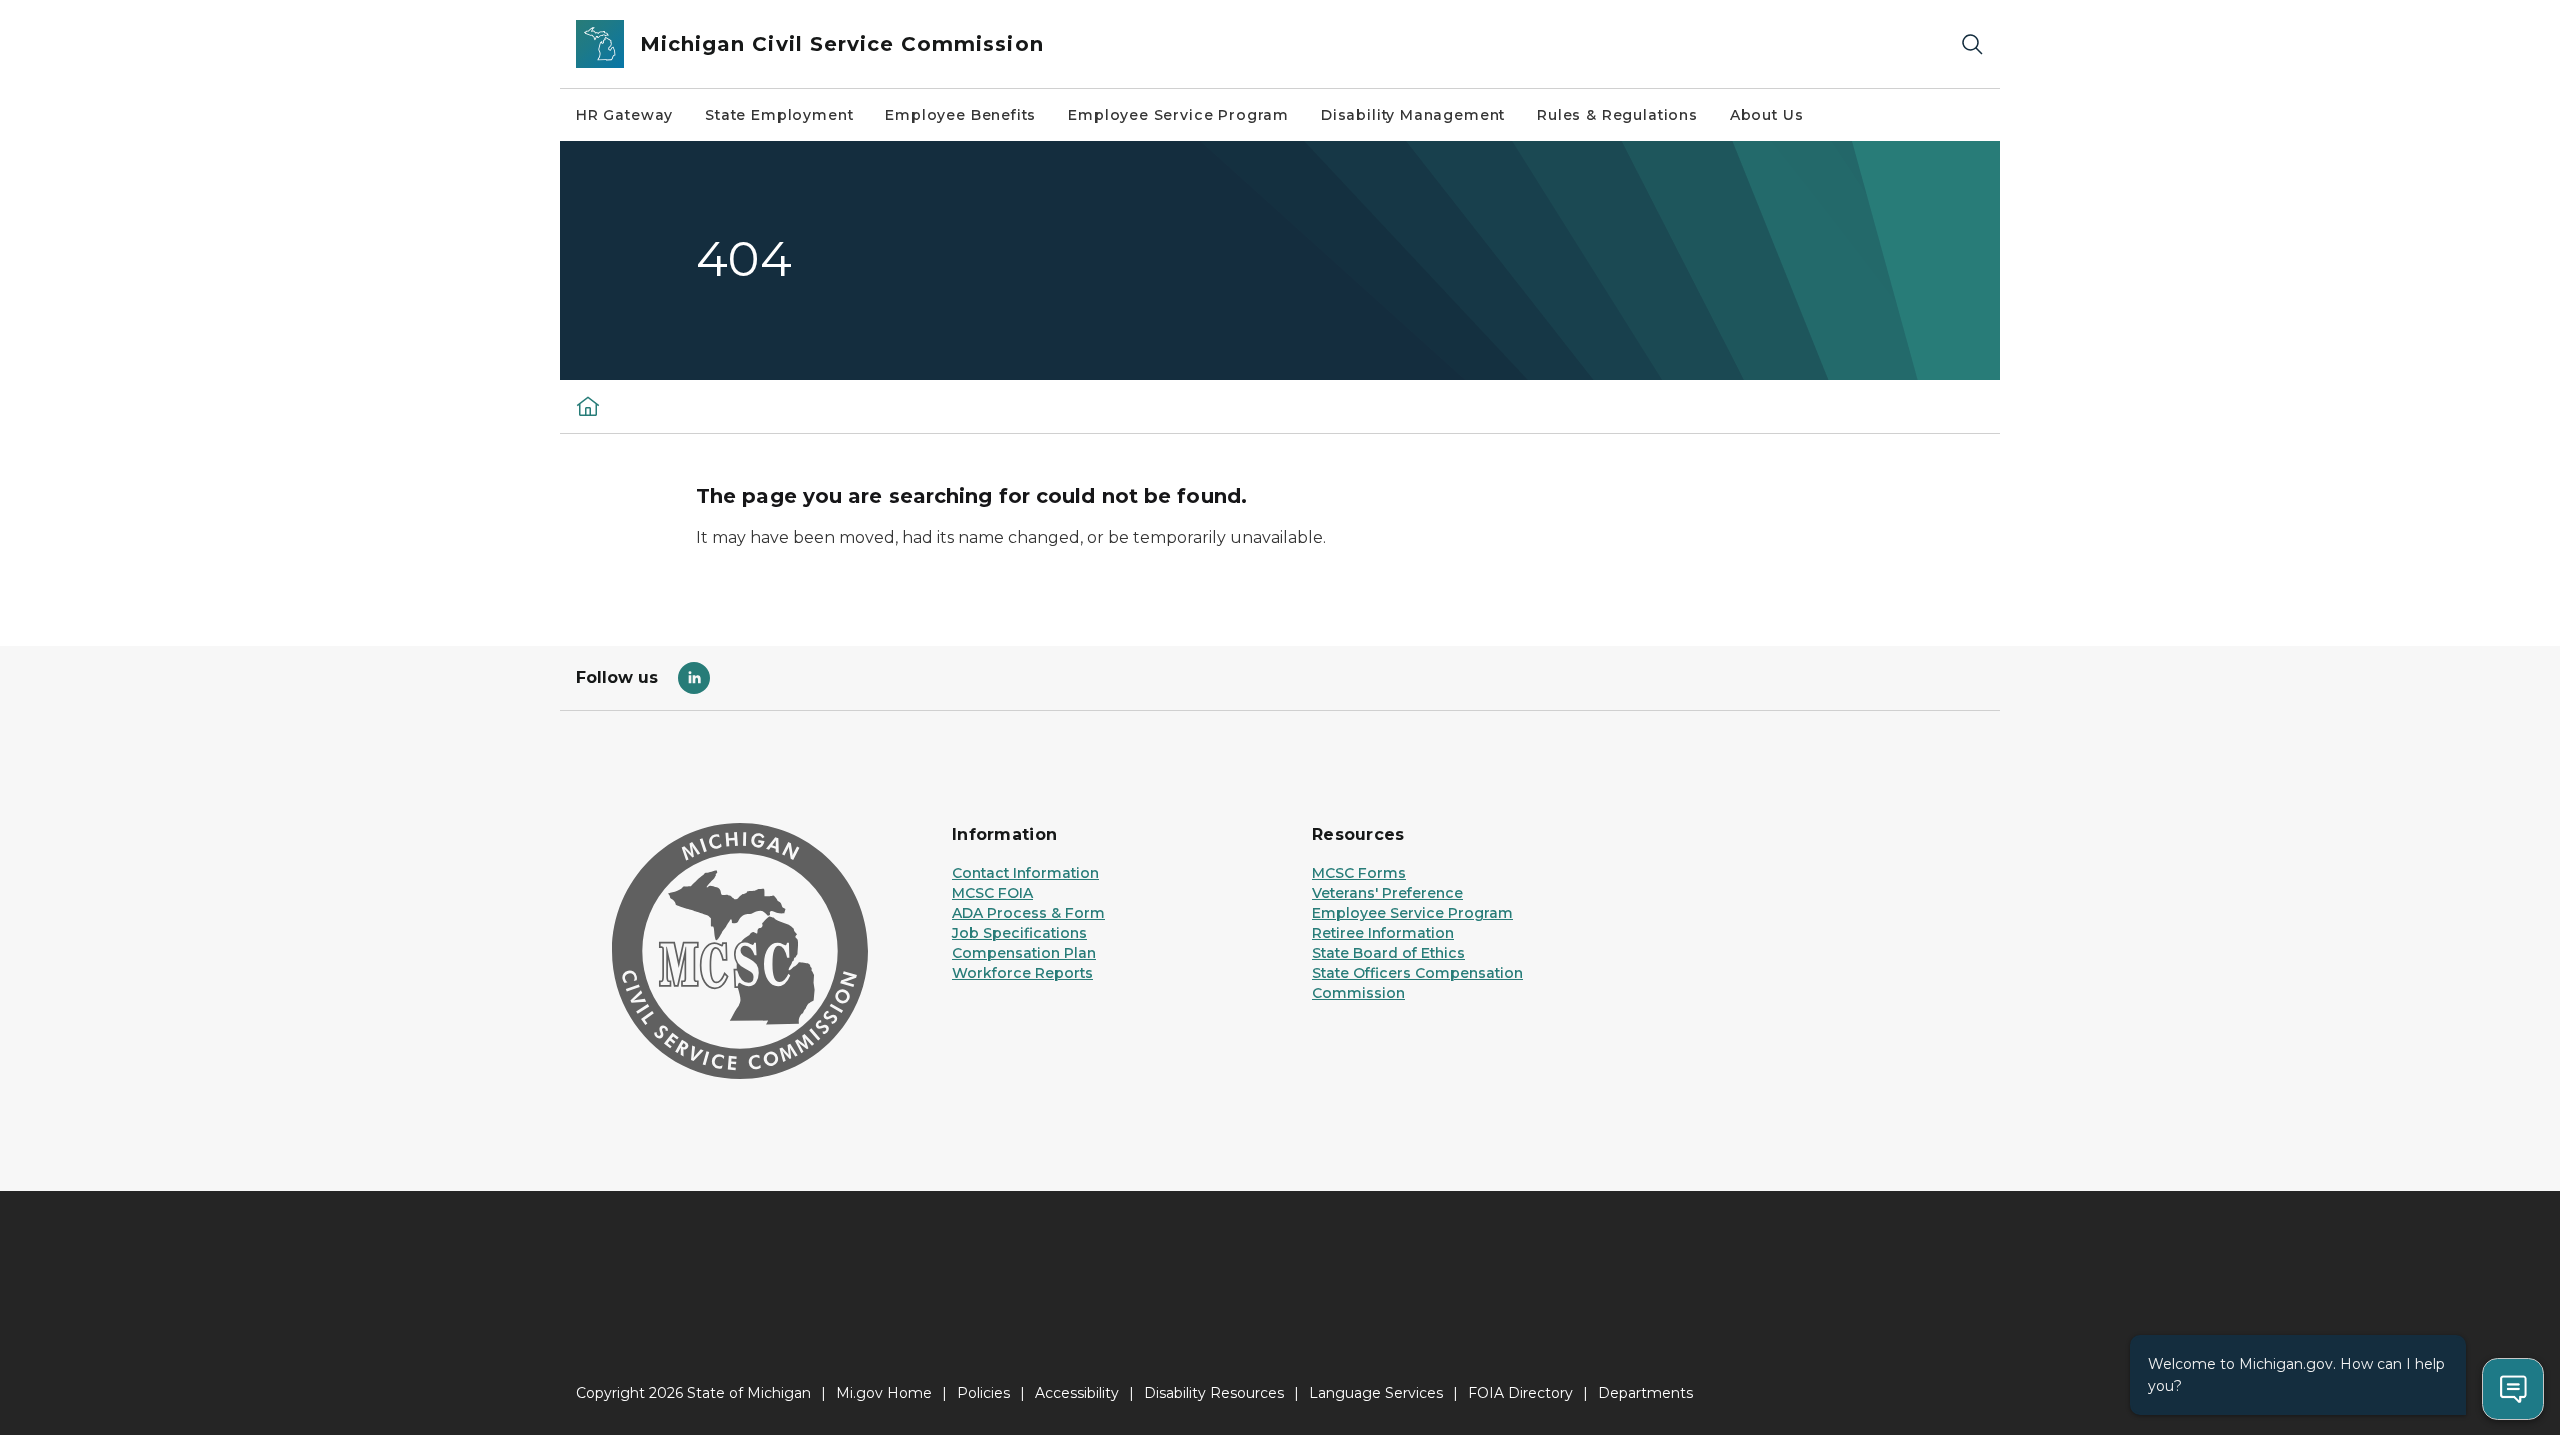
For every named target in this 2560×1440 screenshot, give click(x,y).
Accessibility (1077, 1393)
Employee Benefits (960, 115)
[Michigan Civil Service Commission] (588, 406)
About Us (1767, 115)
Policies (983, 1393)
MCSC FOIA (992, 893)
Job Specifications (1019, 933)
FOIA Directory (1520, 1393)
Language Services (1376, 1393)
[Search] (1972, 44)
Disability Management (1413, 115)
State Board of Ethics (1388, 953)
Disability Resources (1214, 1393)
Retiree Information (1383, 933)
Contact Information (1025, 873)
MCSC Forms (1359, 873)
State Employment (779, 115)
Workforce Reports (1022, 973)
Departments (1645, 1393)
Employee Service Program (1178, 115)
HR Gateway (624, 115)
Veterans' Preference (1387, 893)
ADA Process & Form (1028, 913)
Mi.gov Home (884, 1393)
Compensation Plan (1024, 953)
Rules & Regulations (1617, 115)
